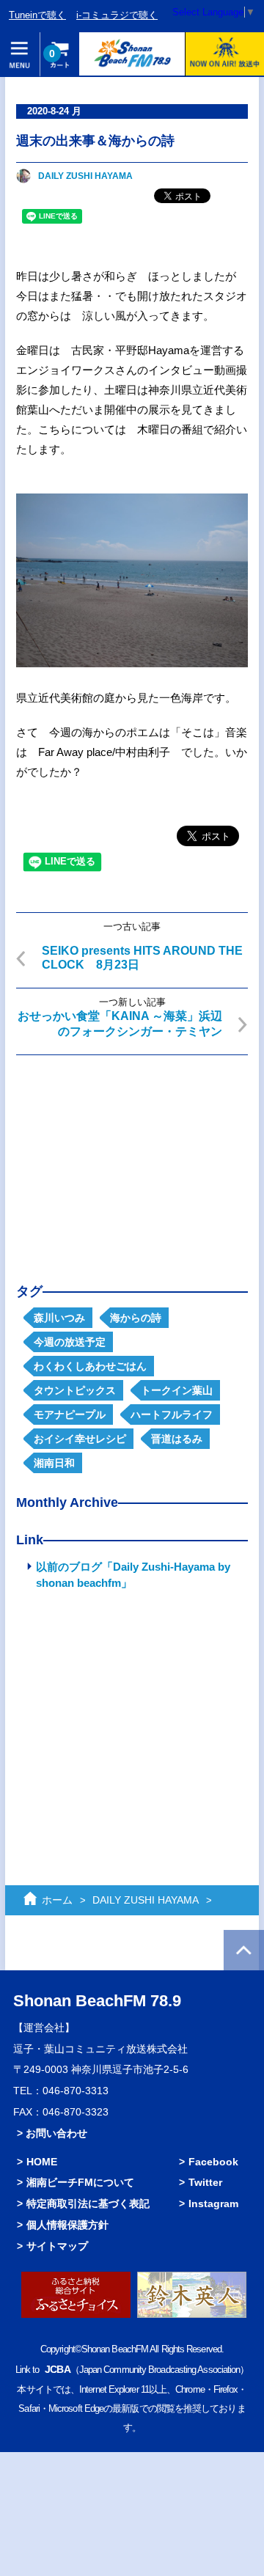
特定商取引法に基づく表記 (88, 2203)
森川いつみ (59, 1318)
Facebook (213, 2162)
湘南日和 (54, 1463)
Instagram (213, 2203)
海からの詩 (136, 1318)
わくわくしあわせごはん (90, 1366)
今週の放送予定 (70, 1342)
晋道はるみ (177, 1439)
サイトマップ (57, 2246)
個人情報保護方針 (67, 2225)
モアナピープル (70, 1414)
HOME (42, 2162)
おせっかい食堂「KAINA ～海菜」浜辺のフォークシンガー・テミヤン (120, 1024)
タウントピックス (75, 1390)
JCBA (57, 2369)
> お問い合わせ (52, 2133)
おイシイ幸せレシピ (80, 1439)
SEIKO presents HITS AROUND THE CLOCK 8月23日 (142, 958)
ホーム (57, 1900)
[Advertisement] (132, 1158)
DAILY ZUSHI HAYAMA (85, 176)
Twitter (205, 2182)
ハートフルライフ (172, 1414)
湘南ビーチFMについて (80, 2182)
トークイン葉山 (177, 1390)
